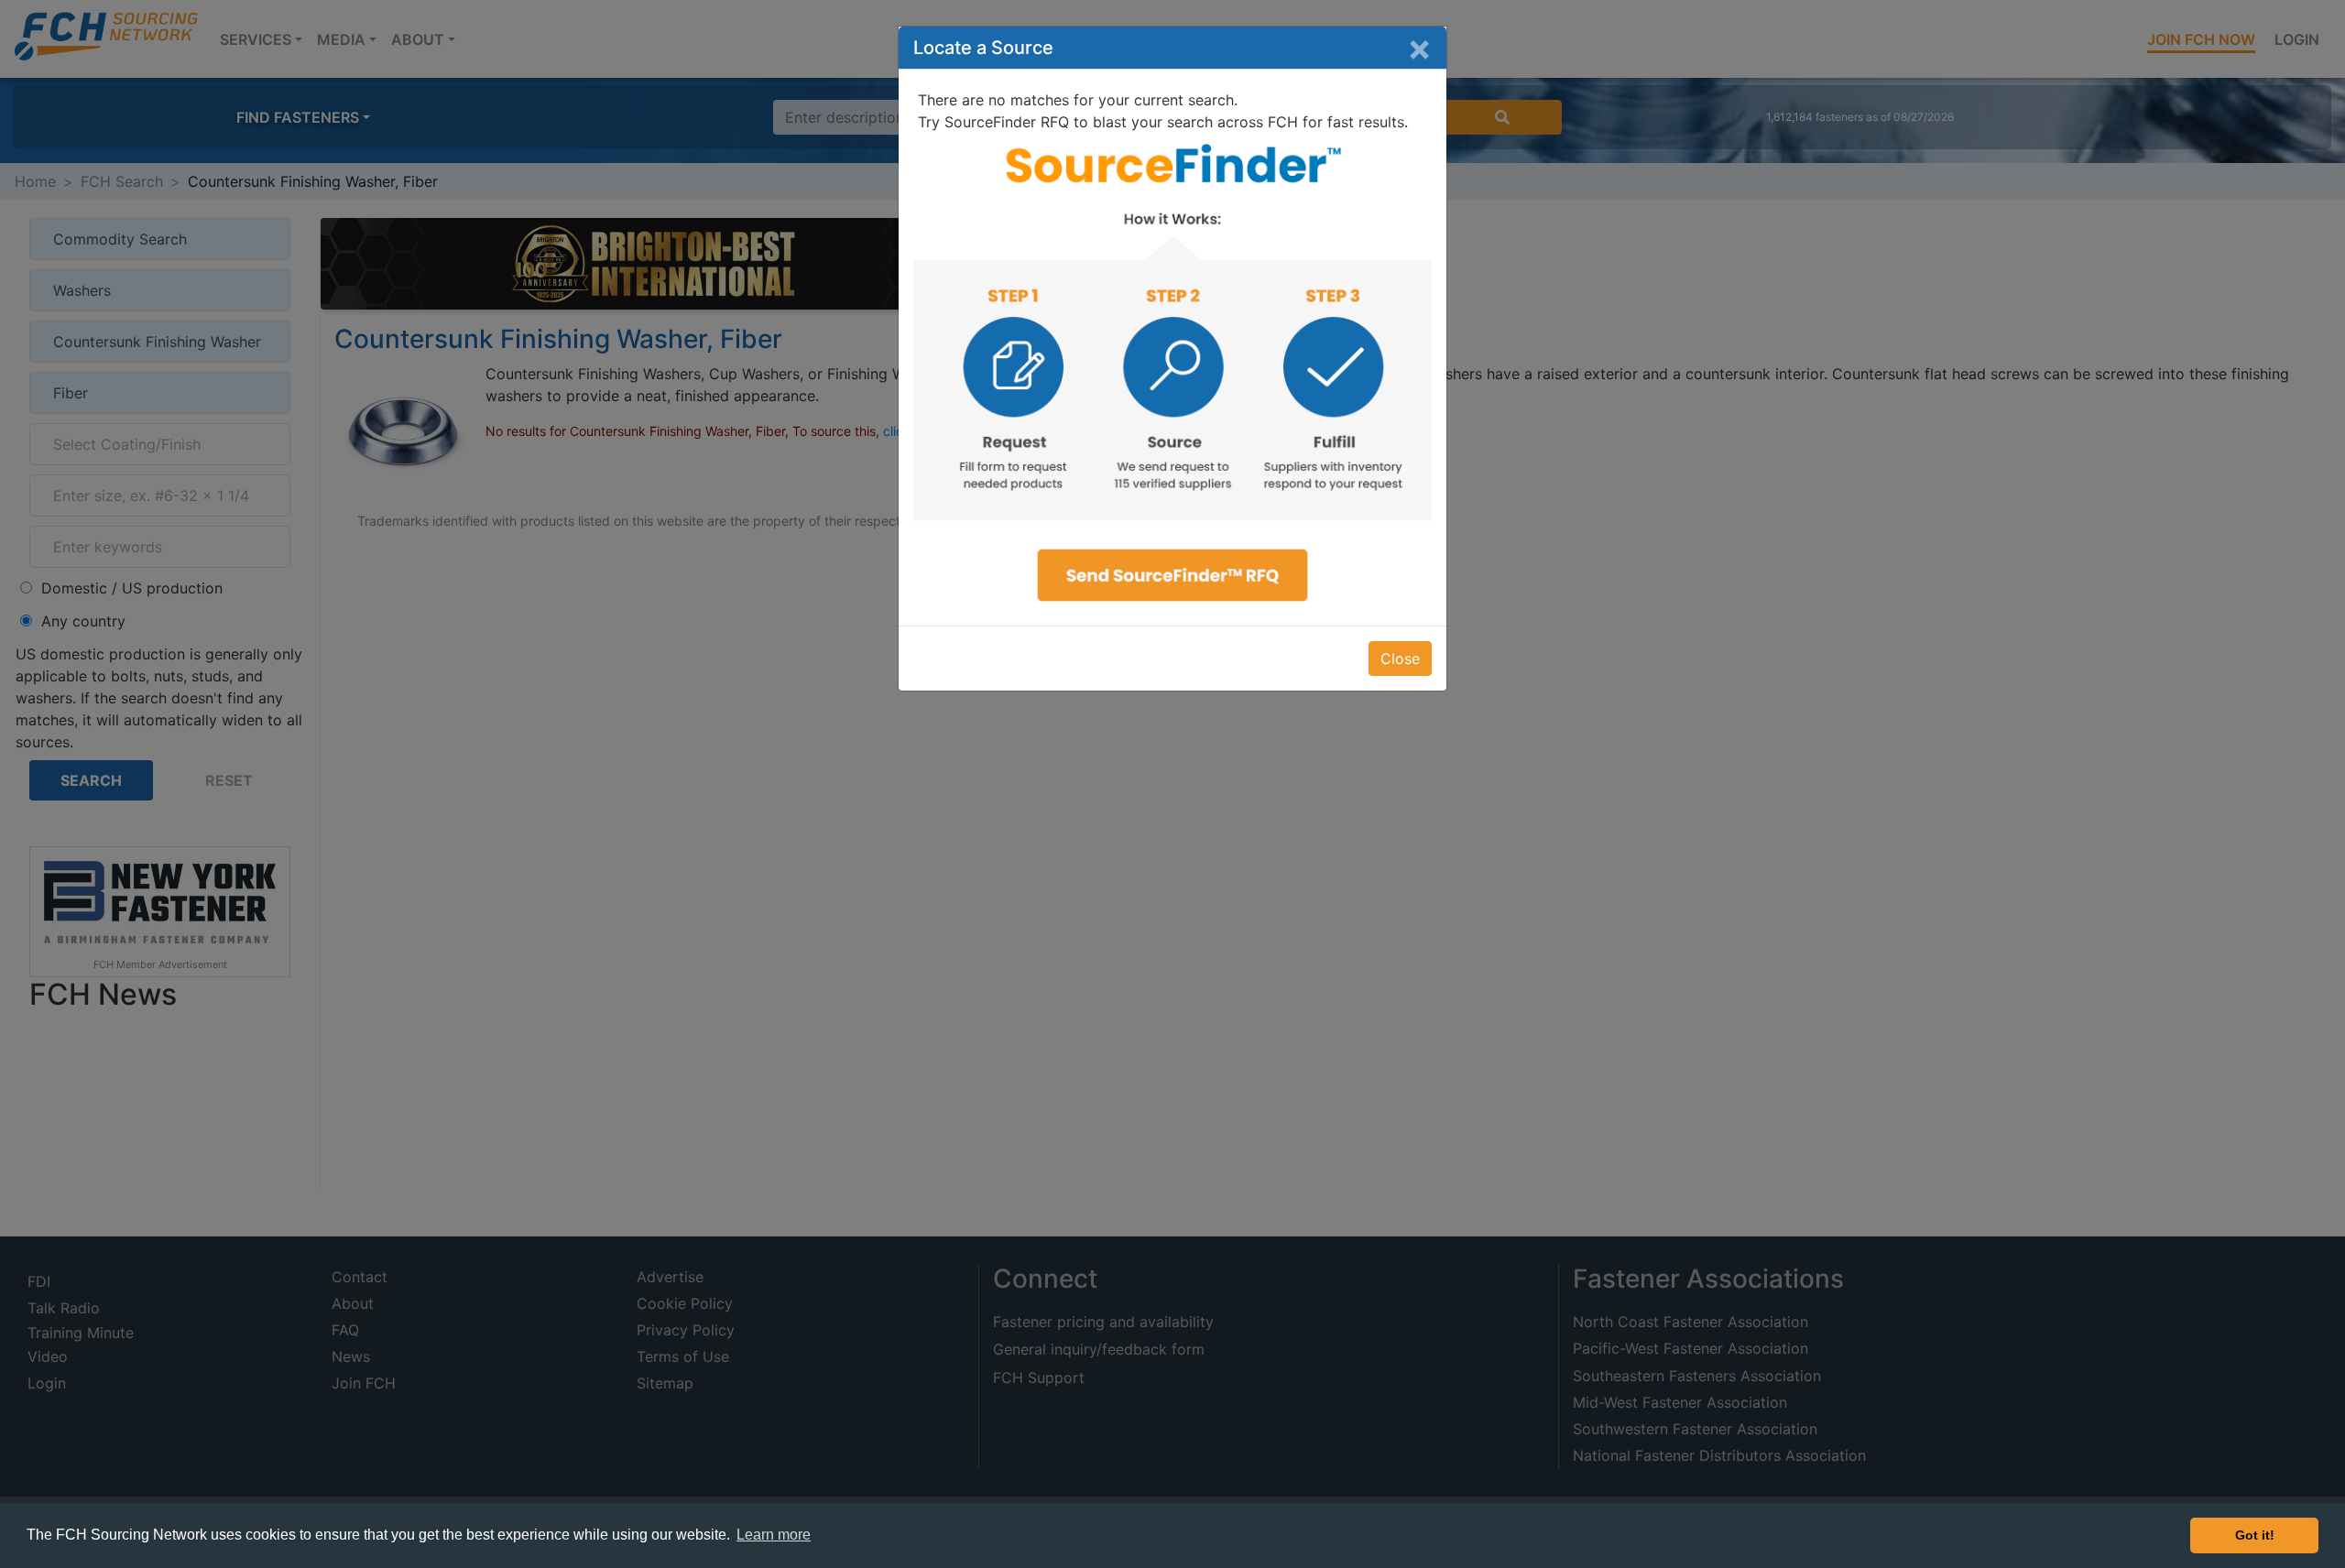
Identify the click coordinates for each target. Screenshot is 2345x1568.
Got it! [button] (2255, 1535)
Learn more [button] (774, 1535)
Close (1400, 659)
